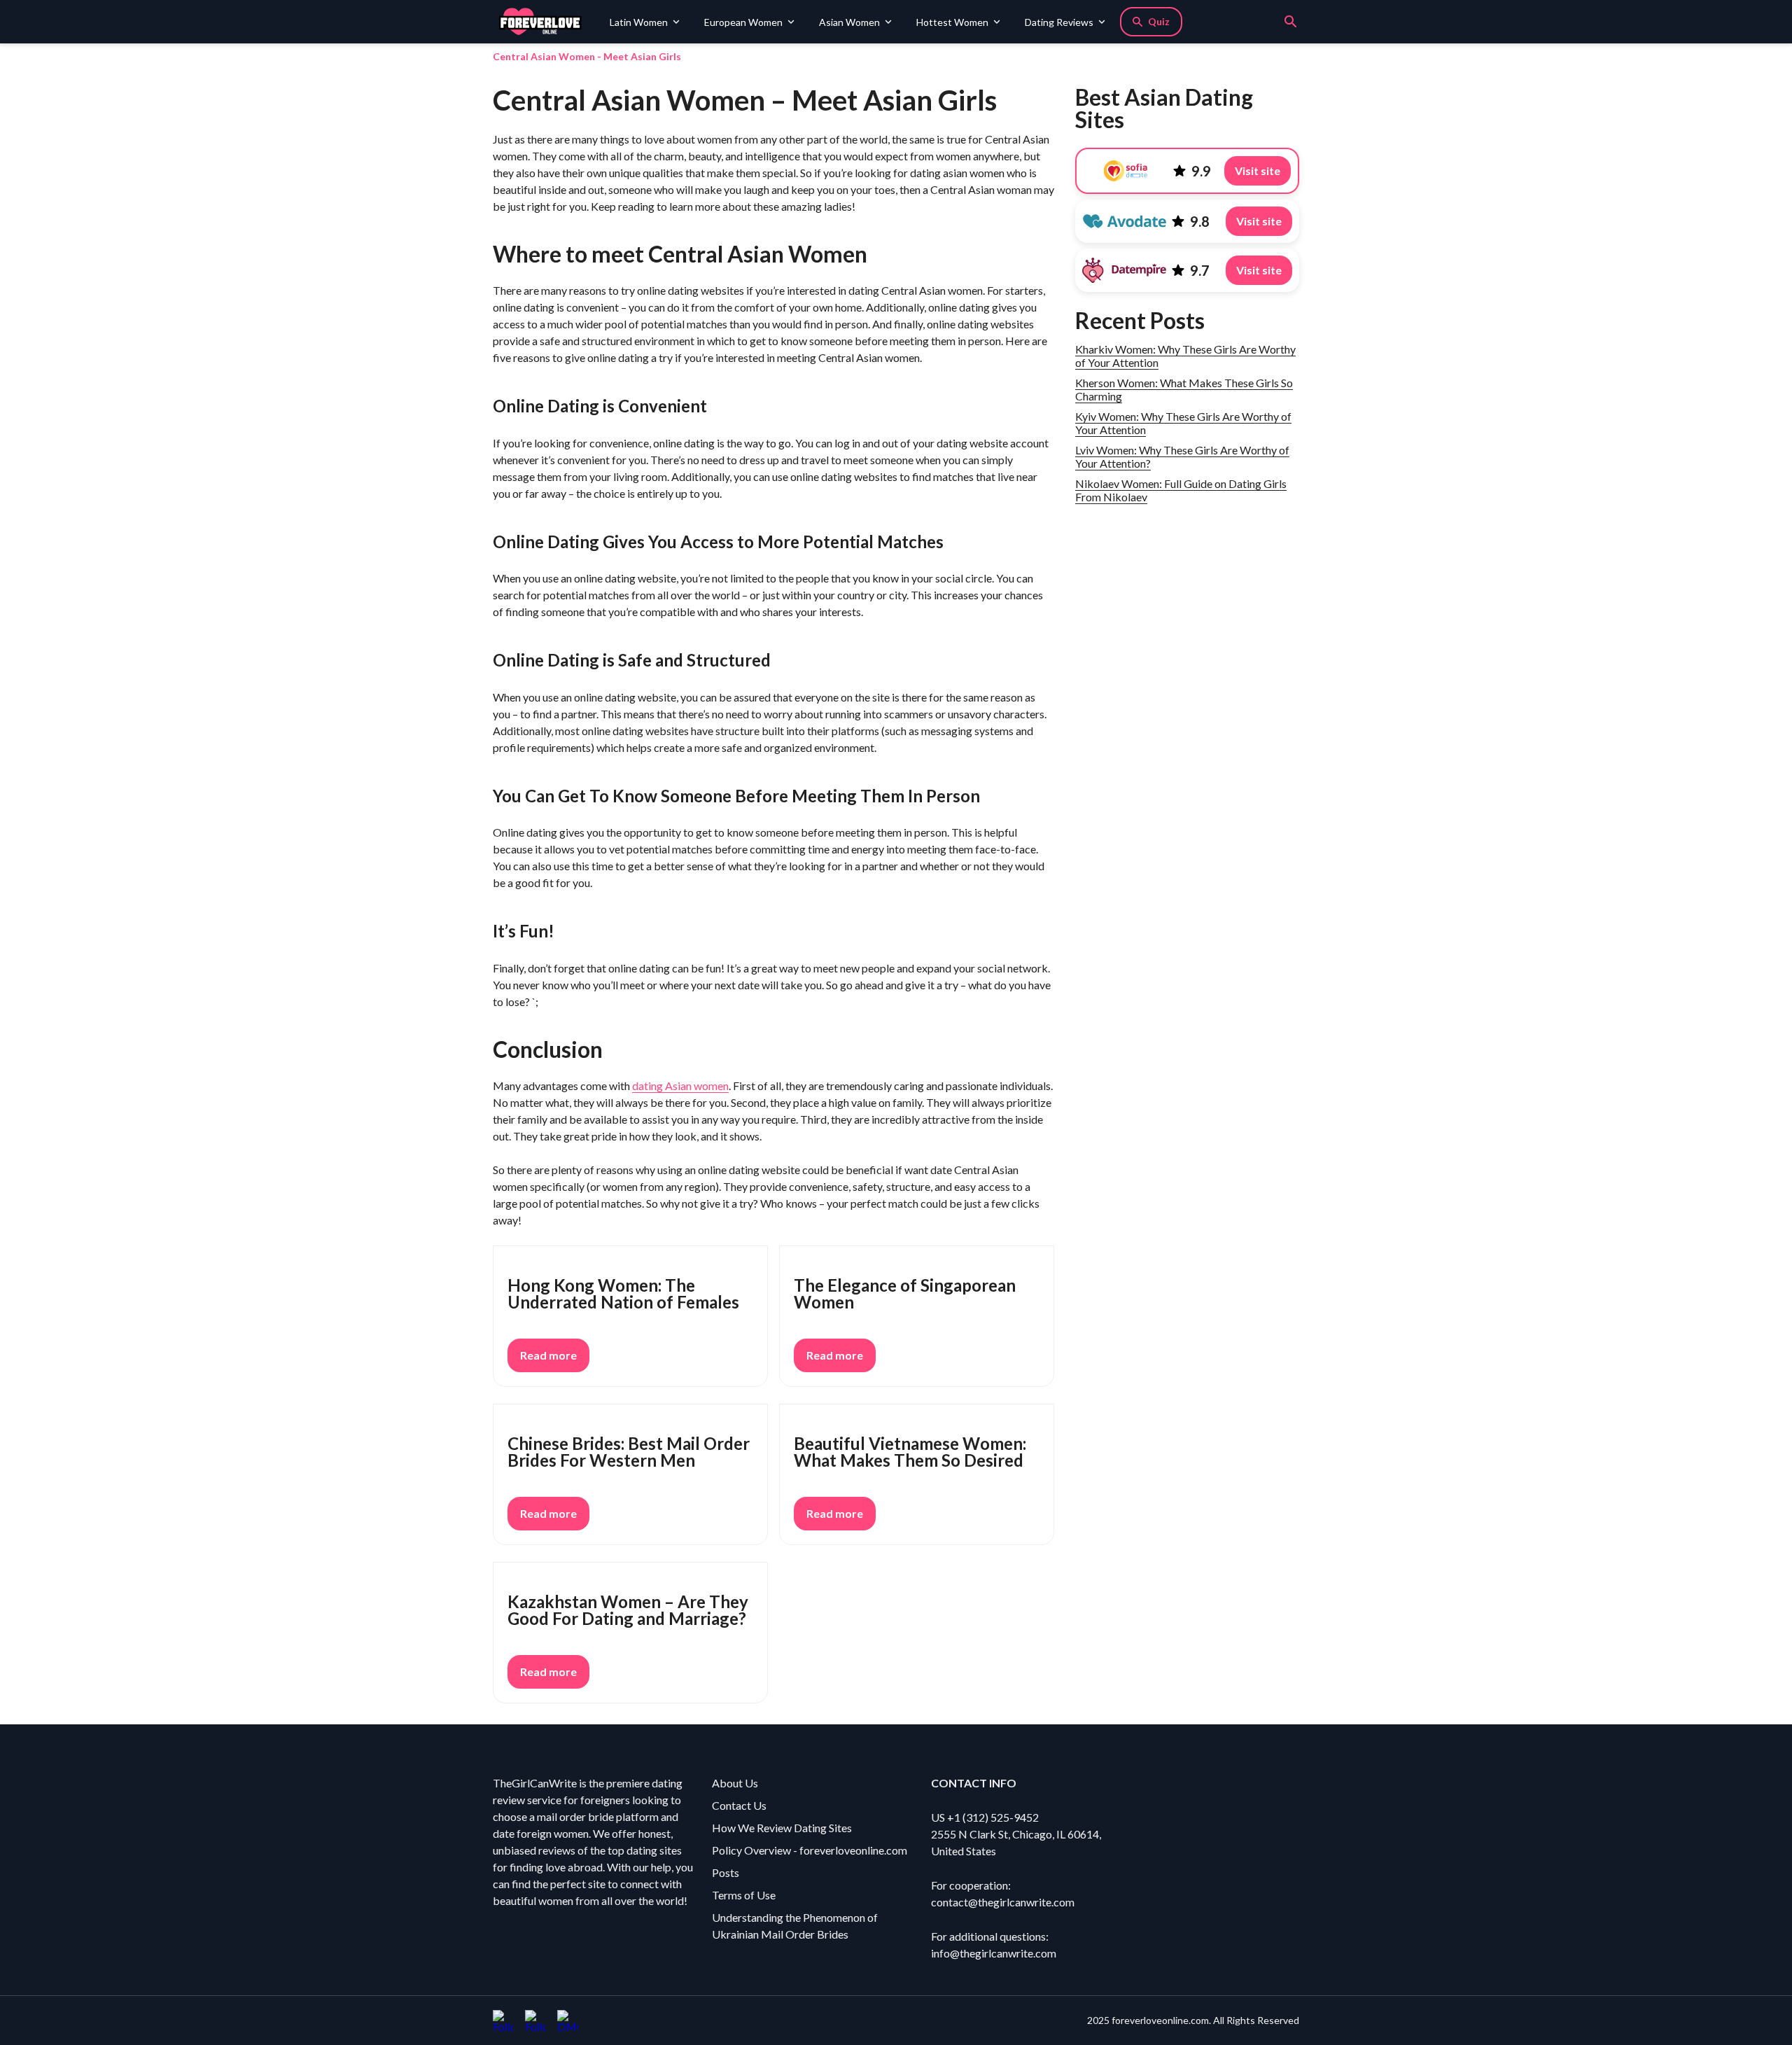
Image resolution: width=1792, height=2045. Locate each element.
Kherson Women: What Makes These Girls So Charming (1184, 389)
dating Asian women (680, 1086)
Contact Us (739, 1805)
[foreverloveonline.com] (546, 22)
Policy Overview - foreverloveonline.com (810, 1850)
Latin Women (639, 22)
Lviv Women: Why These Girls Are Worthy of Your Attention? (1182, 456)
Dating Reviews (1059, 22)
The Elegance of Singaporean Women (905, 1293)
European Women (743, 22)
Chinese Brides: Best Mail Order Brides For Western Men (629, 1452)
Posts (726, 1872)
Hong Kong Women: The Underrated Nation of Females (623, 1293)
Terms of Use (744, 1895)
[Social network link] (503, 2020)
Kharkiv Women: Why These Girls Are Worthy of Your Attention (1185, 356)
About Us (735, 1783)
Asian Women (849, 22)
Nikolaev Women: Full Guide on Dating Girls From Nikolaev (1181, 490)
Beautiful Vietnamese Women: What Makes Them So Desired (910, 1452)
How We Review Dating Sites (782, 1828)
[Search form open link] (1291, 22)
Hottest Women (952, 22)
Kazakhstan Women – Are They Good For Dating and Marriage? (628, 1610)
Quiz (1159, 21)
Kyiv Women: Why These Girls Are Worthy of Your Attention (1183, 423)
